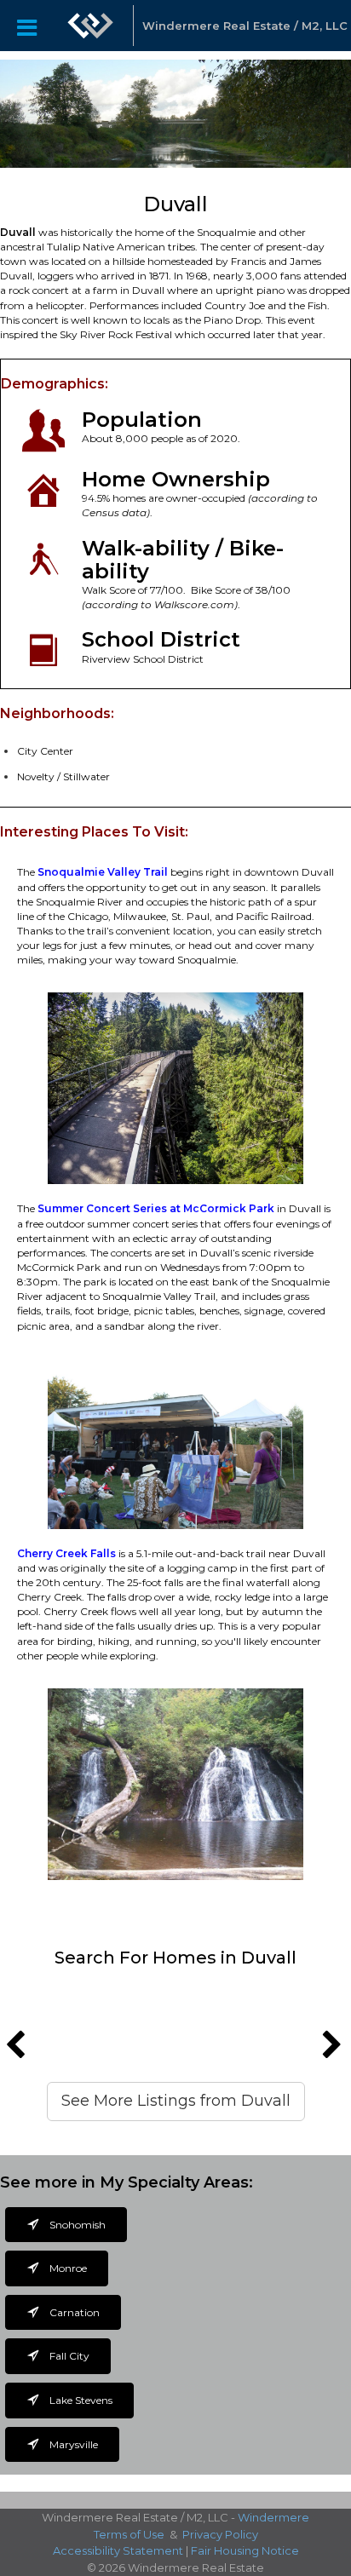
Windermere (273, 2517)
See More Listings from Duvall (176, 2101)
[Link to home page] (90, 26)
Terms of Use (129, 2534)
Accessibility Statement (118, 2550)
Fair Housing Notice (245, 2550)
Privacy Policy (220, 2534)
